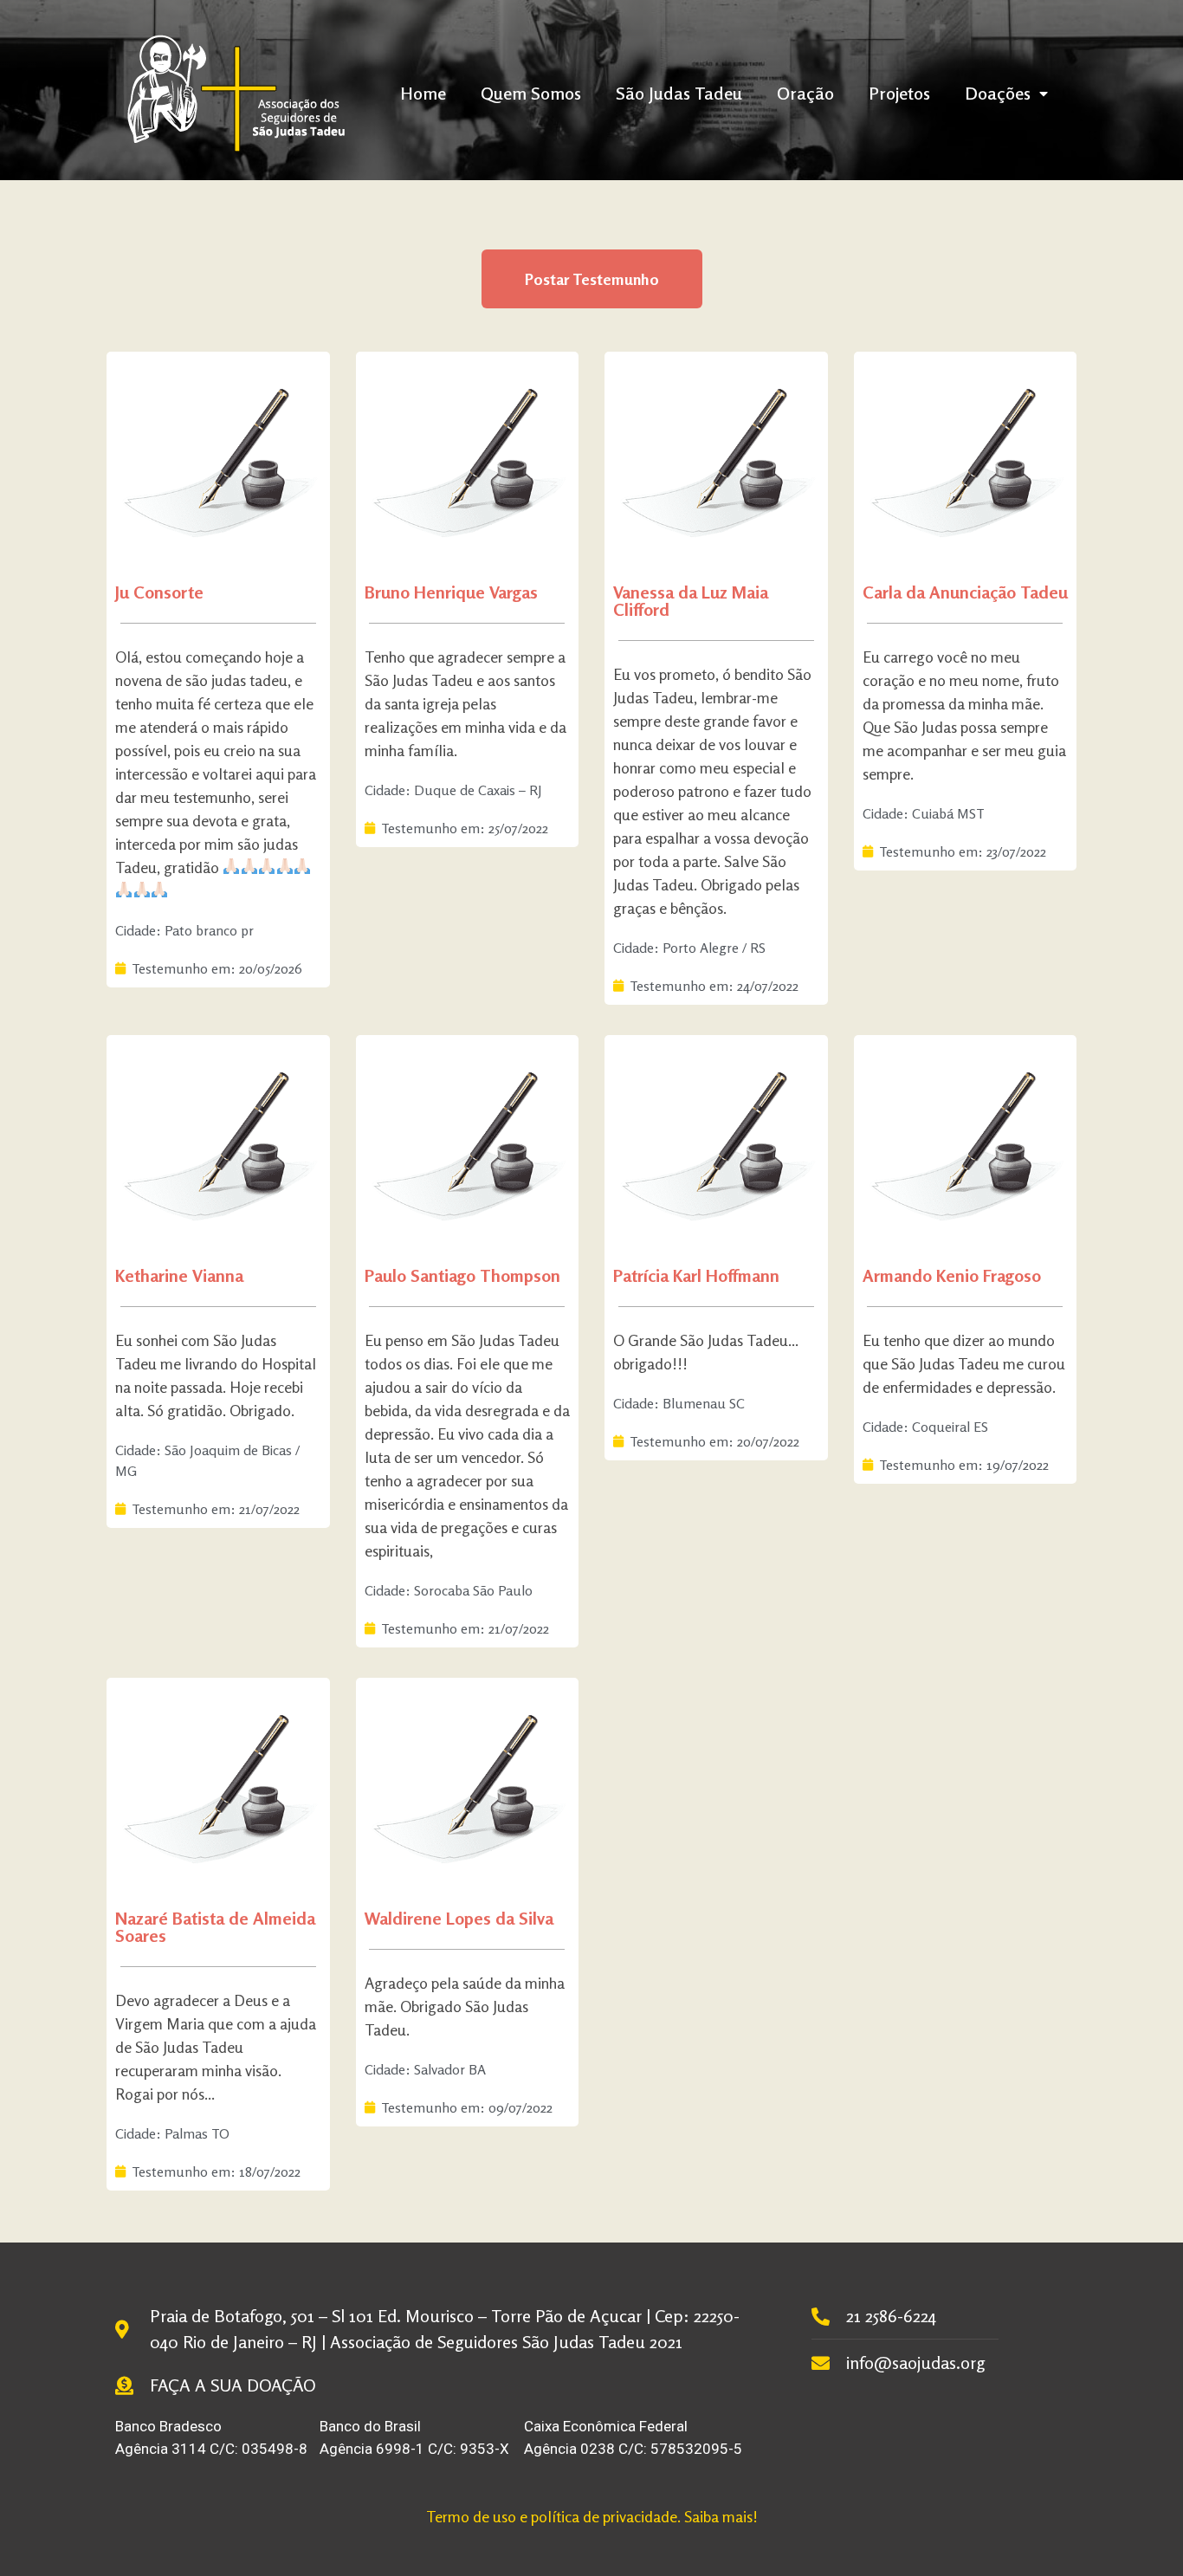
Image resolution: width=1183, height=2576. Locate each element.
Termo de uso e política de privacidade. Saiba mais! (592, 2516)
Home (423, 93)
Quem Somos (531, 93)
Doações (998, 93)
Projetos (899, 93)
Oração (805, 93)
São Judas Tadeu (679, 93)
